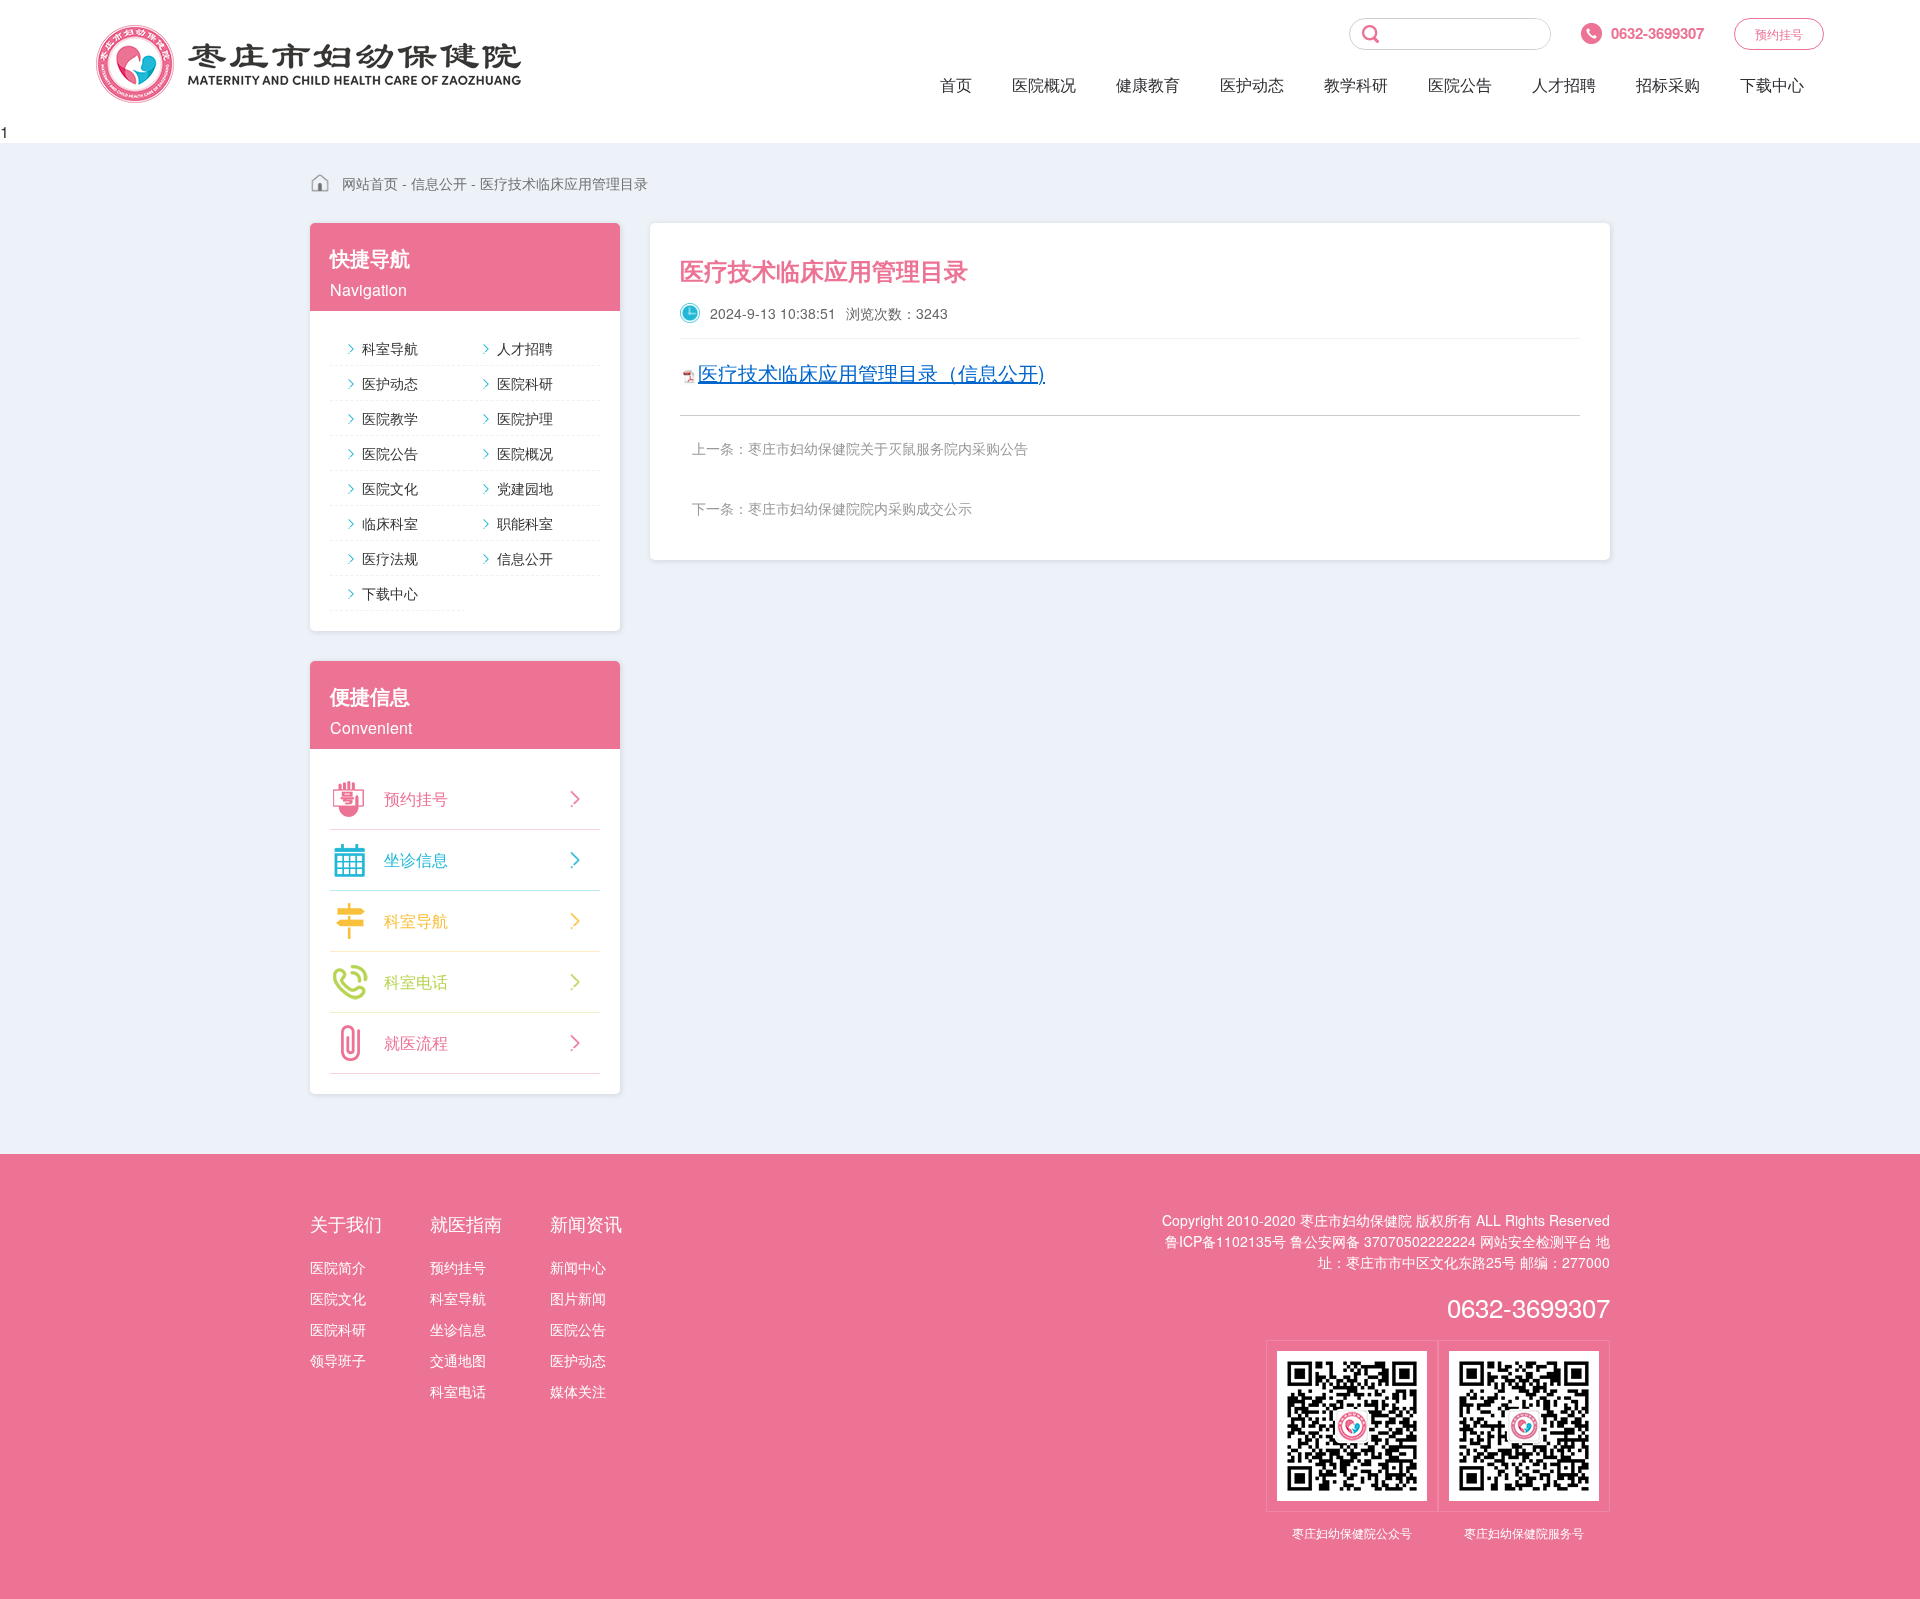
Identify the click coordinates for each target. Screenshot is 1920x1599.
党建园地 (525, 488)
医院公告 (1460, 84)
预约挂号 (1779, 33)
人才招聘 (1564, 84)
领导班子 (338, 1360)
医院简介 (338, 1267)
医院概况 (1044, 84)
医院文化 (390, 488)
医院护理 (525, 418)
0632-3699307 (1528, 1306)
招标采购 (1668, 84)
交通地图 (458, 1360)
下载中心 (1772, 84)
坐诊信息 (458, 1329)
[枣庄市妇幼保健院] (308, 64)
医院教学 (390, 418)
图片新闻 (578, 1298)
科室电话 (458, 1391)
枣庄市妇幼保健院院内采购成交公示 (860, 508)
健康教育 (1148, 84)
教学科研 (1356, 84)
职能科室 (525, 523)
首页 (956, 84)
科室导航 (390, 348)
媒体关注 (578, 1391)
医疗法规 (390, 558)
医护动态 (1252, 84)
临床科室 (390, 523)
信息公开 (439, 183)
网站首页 (370, 183)
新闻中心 (578, 1267)
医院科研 (525, 383)
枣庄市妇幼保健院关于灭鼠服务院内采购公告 (888, 448)
